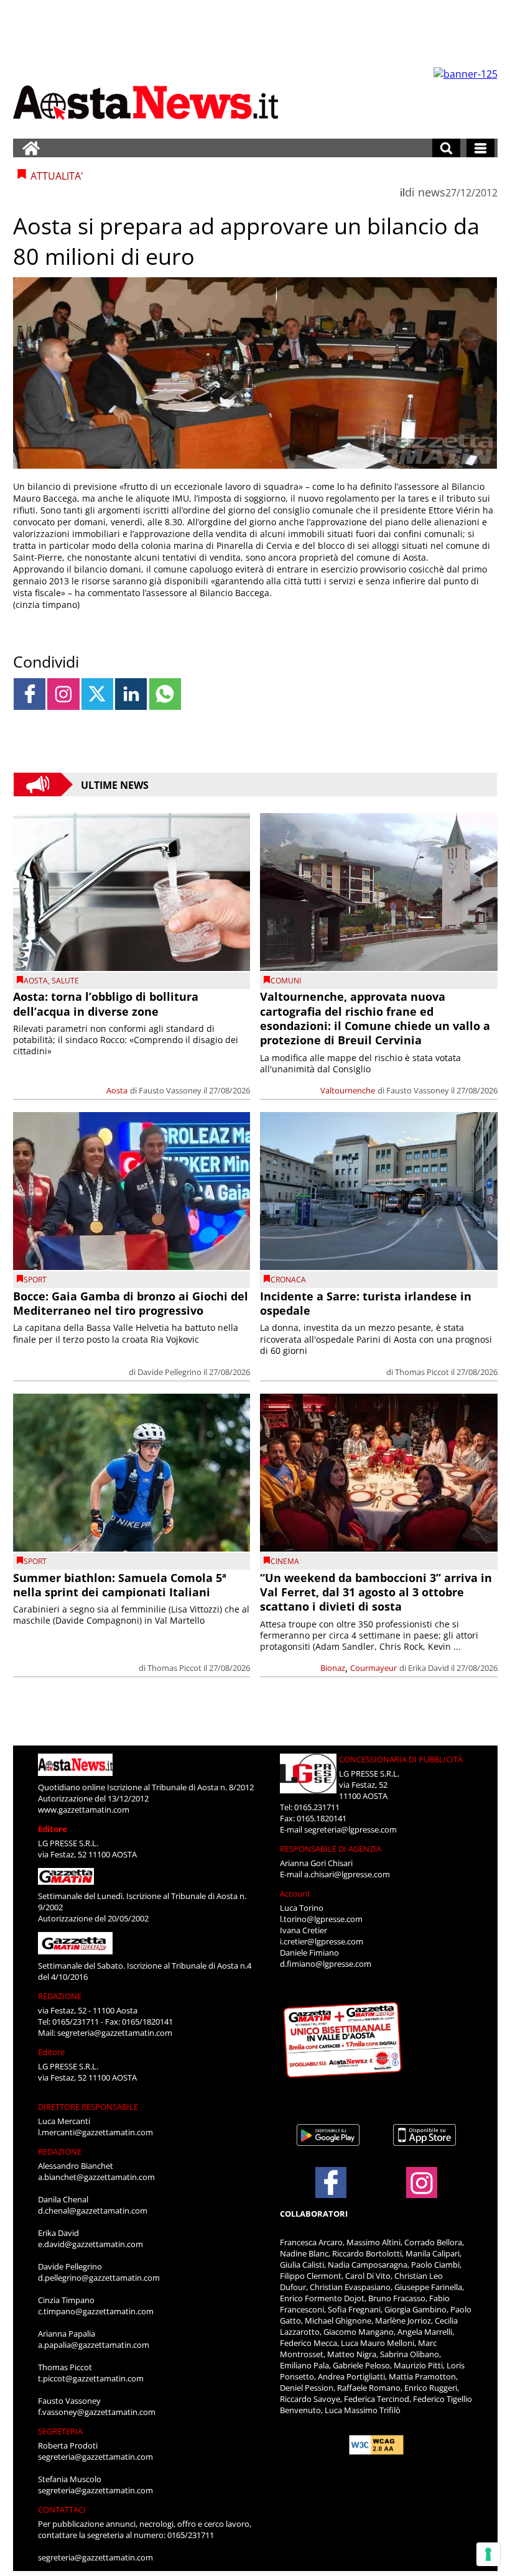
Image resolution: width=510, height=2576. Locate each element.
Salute (65, 981)
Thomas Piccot (422, 1372)
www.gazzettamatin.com (84, 1810)
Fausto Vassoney (170, 1090)
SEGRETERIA (60, 2431)
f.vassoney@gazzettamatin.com (97, 2412)
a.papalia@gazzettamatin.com (94, 2345)
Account (295, 1893)
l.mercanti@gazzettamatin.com (95, 2132)
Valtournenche (348, 1090)
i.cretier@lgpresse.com (322, 1941)
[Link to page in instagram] (63, 694)
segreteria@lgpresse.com (350, 1829)
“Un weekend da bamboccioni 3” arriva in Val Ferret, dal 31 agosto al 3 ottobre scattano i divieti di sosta (376, 1592)
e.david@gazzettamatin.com (90, 2244)
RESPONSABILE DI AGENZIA (331, 1849)
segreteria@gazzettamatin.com (115, 2033)
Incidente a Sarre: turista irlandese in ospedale (366, 1303)
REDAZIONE (60, 1996)
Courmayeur (373, 1668)
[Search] (446, 148)
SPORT (35, 1280)
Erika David (429, 1668)
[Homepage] (31, 148)
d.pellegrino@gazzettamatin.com (99, 2278)
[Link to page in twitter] (97, 694)
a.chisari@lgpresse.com (347, 1874)
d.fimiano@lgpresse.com (326, 1964)
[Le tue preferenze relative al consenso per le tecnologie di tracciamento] (488, 2554)
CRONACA (288, 1280)
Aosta (36, 981)
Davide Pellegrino (169, 1372)
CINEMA (285, 1561)
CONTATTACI (62, 2509)
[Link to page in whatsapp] (165, 694)
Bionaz (333, 1668)
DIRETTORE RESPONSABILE (88, 2107)
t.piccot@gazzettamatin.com (91, 2378)
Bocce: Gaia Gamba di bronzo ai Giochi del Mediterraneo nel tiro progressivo (131, 1303)
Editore (53, 1829)
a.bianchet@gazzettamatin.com (96, 2177)
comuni (286, 981)
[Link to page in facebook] (30, 694)
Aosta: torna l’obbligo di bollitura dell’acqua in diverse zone (106, 1004)
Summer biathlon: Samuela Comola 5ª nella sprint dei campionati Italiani (120, 1585)
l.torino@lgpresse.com (321, 1919)
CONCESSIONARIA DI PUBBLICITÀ (401, 1759)
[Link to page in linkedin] (131, 694)
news (432, 192)
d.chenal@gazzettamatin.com (93, 2210)
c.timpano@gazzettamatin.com (96, 2311)
